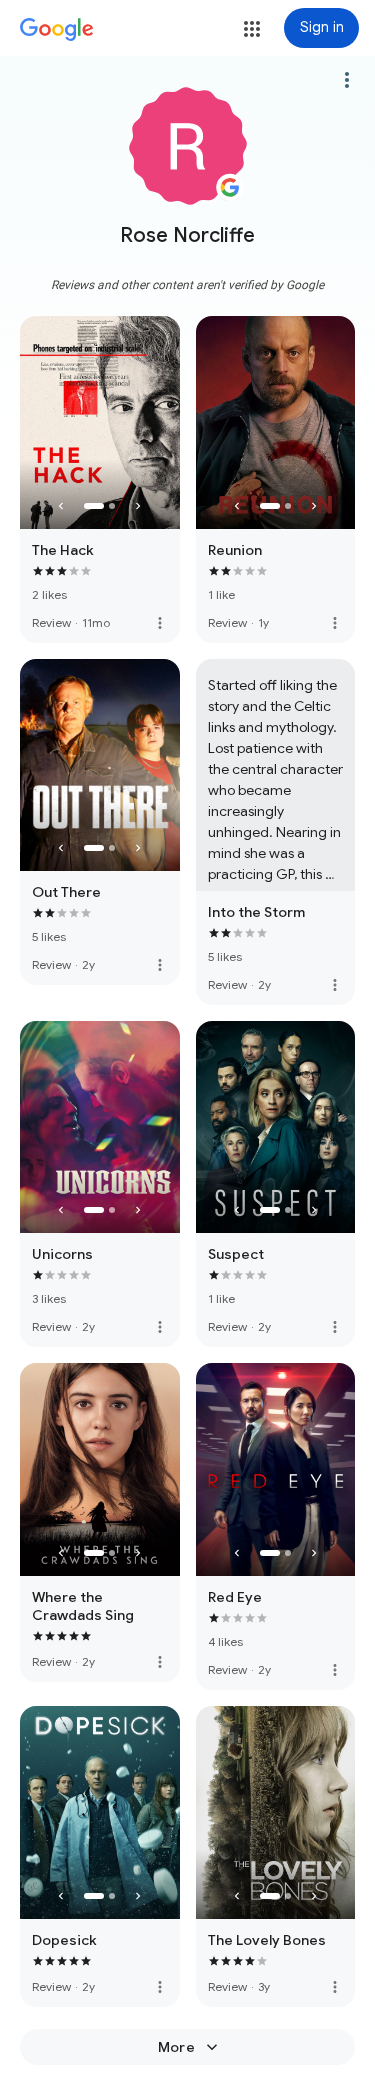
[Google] (57, 30)
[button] (252, 29)
